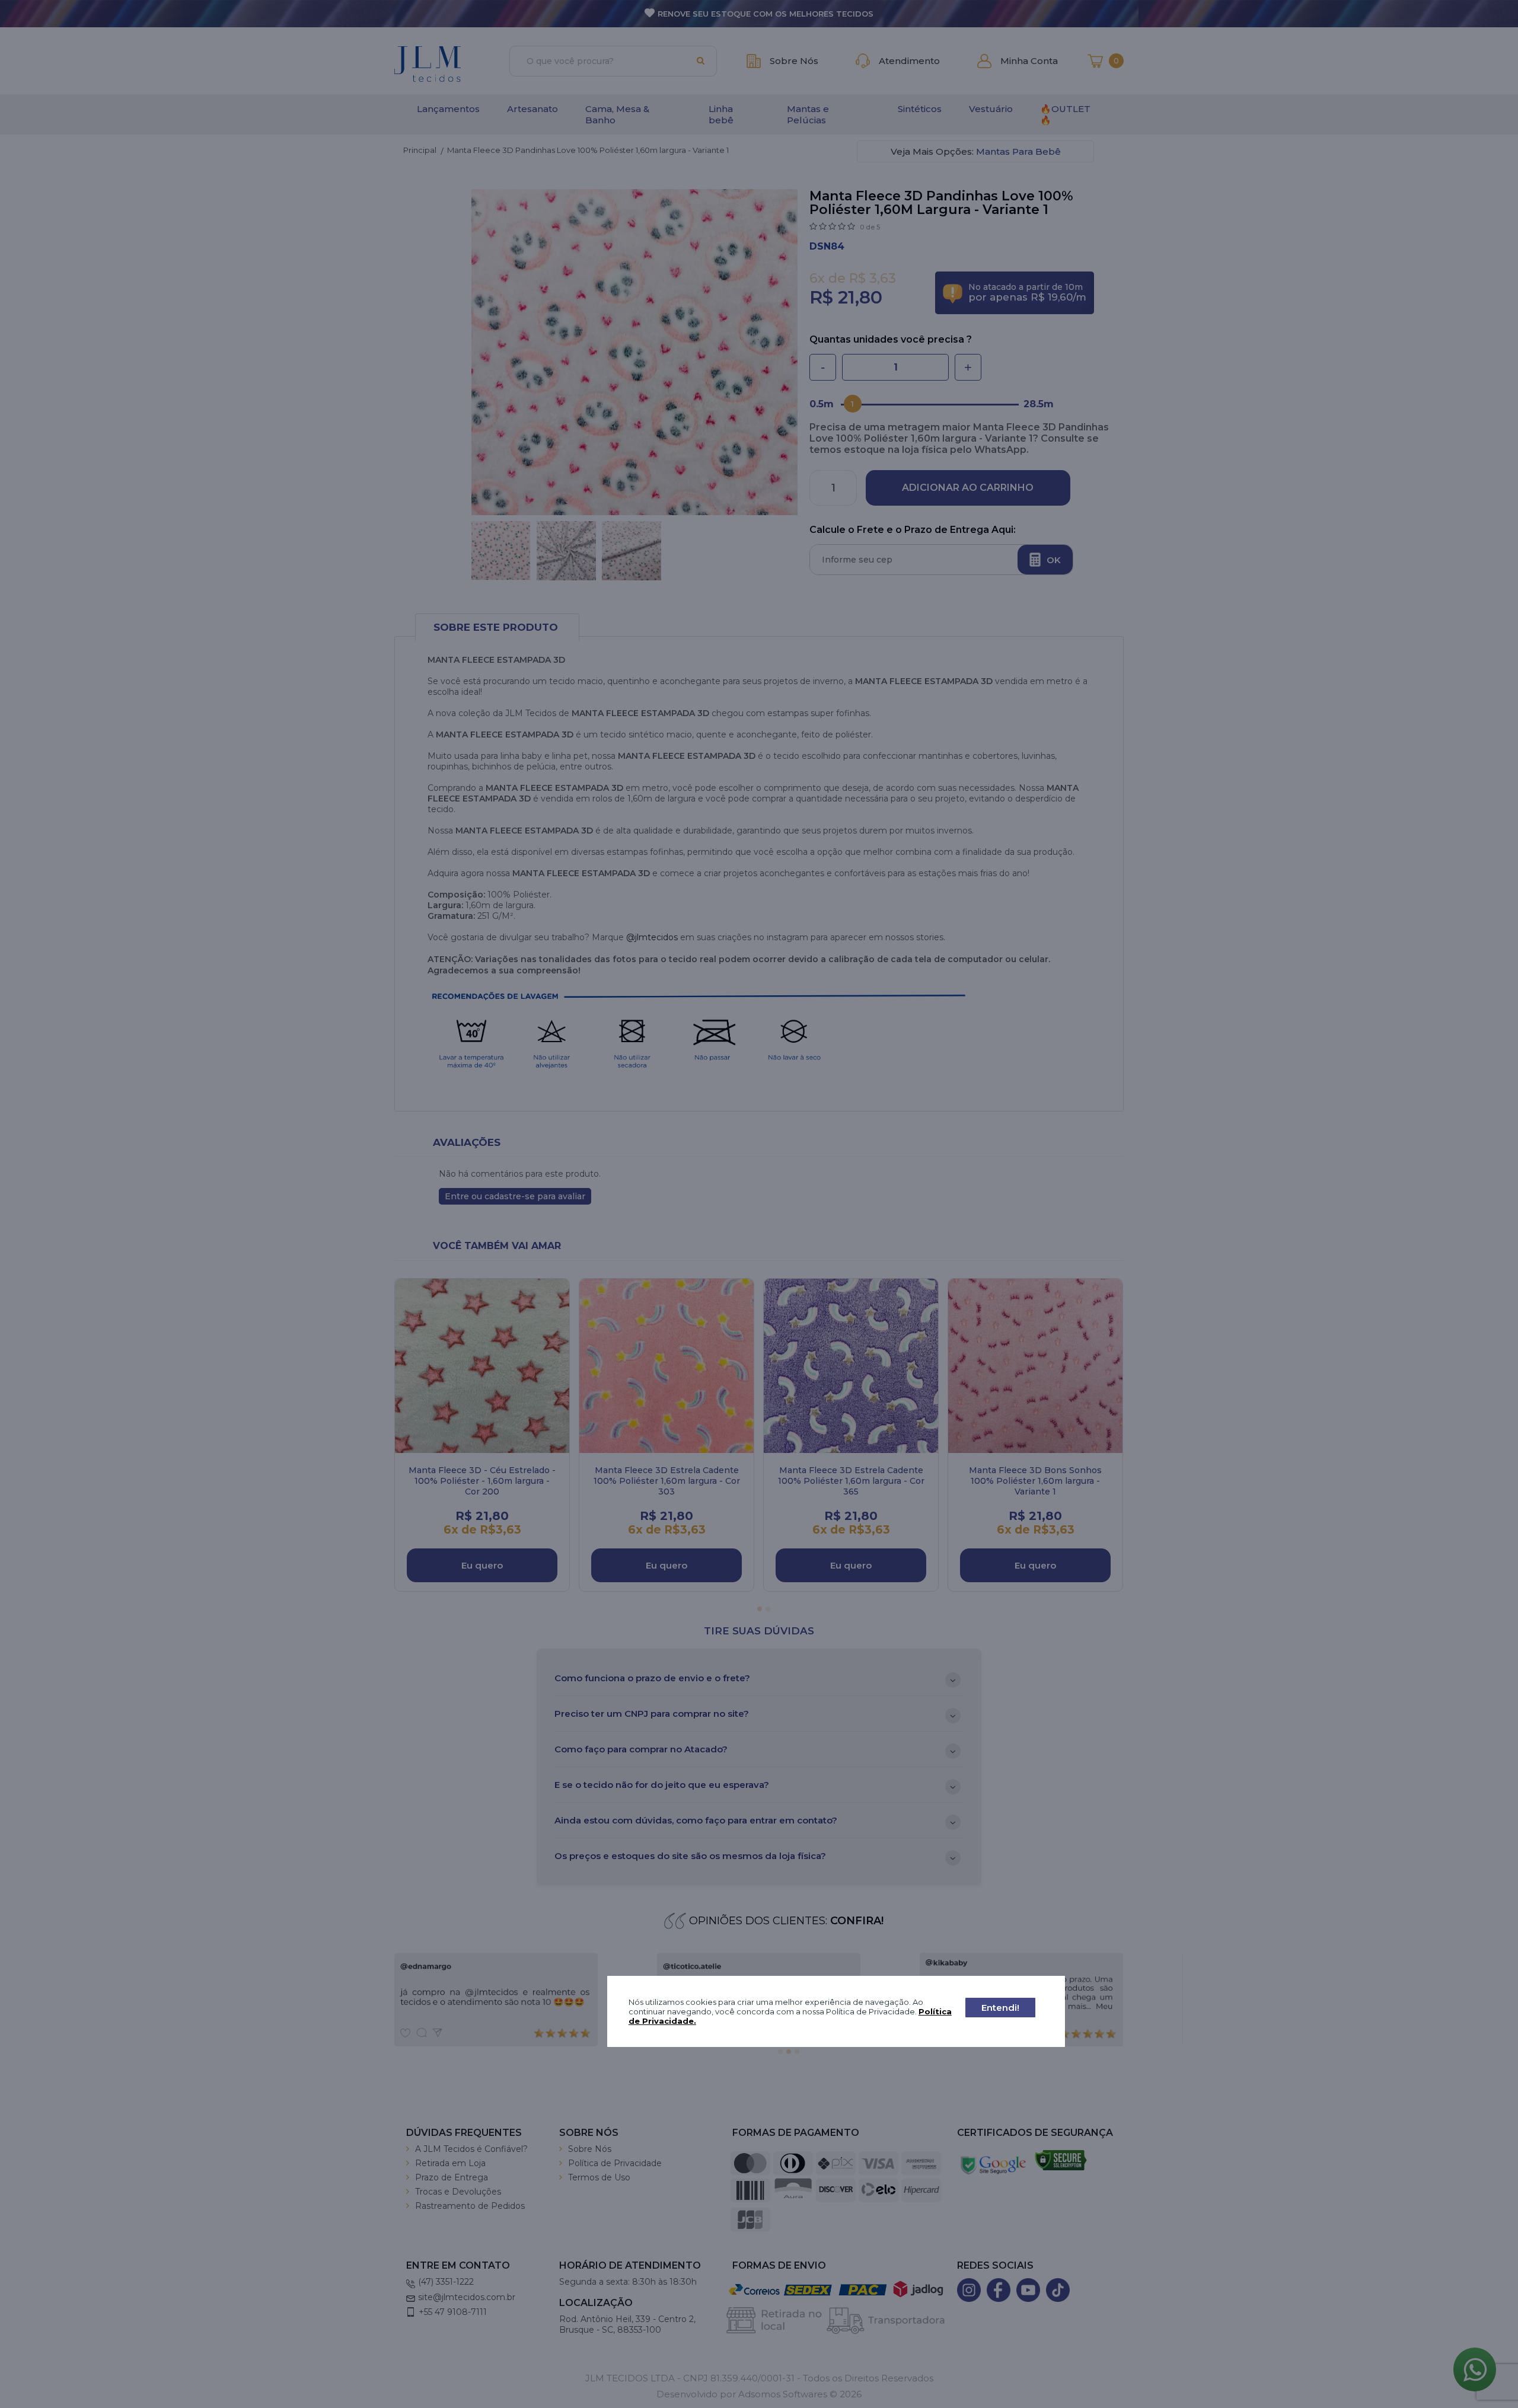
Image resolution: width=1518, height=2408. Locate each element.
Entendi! (1000, 2008)
